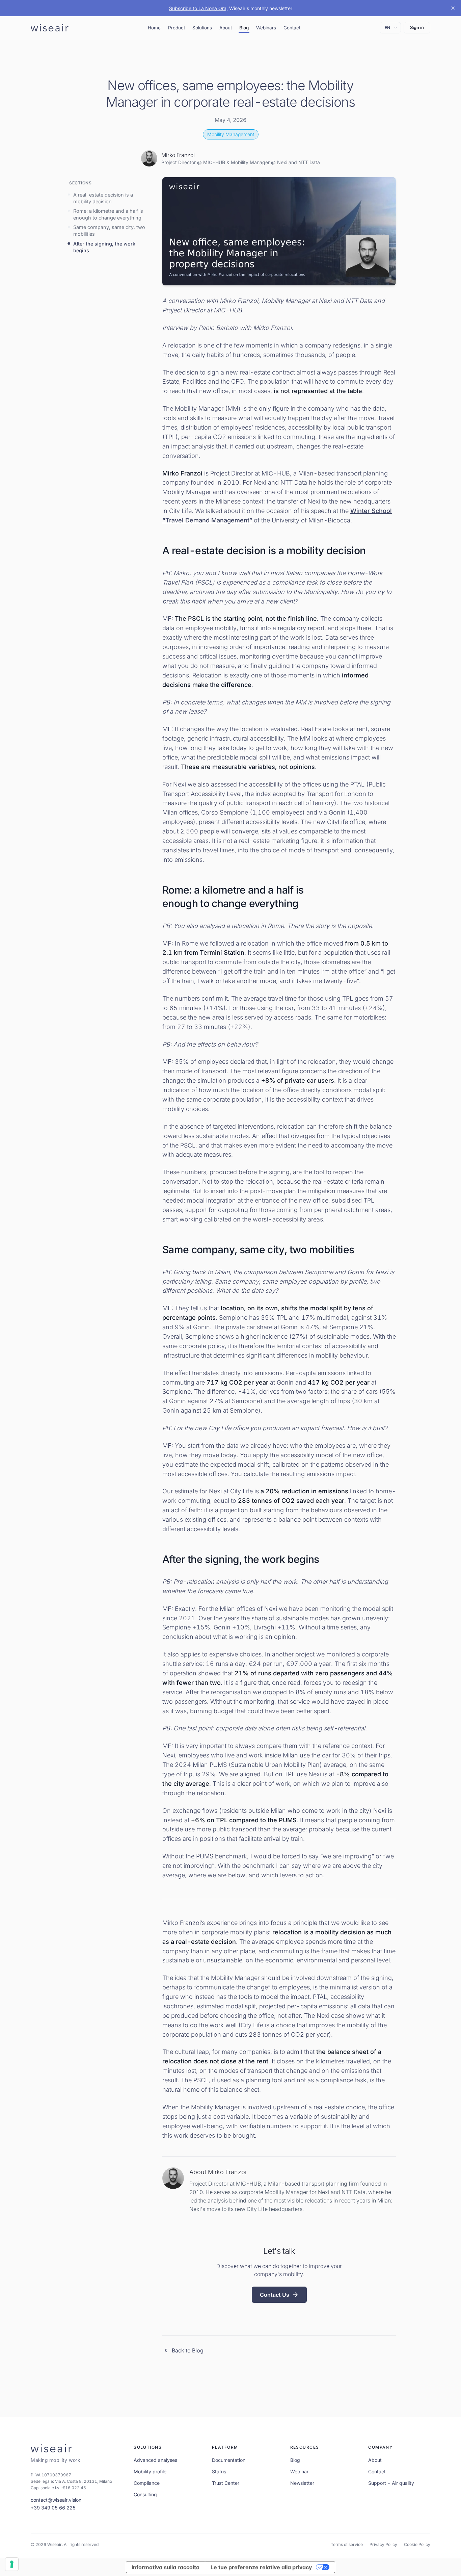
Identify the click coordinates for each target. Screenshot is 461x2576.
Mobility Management (231, 134)
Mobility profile (150, 2471)
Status (219, 2471)
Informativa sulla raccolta (166, 2567)
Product (177, 28)
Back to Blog (188, 2350)
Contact (292, 28)
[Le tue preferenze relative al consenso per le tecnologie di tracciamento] (12, 2564)
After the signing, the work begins (104, 247)
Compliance (147, 2483)
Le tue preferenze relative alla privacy (261, 2567)
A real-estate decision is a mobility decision (103, 198)
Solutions (202, 28)
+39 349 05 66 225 (53, 2508)
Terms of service (347, 2544)
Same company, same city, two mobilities (109, 230)
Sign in (417, 27)
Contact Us (275, 2295)
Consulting (145, 2494)
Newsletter (302, 2483)
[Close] (453, 8)
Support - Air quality (391, 2483)
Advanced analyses (155, 2460)
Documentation (229, 2460)
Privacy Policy (383, 2544)
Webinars (266, 28)
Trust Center (226, 2483)
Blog (244, 28)
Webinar (299, 2471)
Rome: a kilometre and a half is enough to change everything (108, 214)
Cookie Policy (417, 2544)
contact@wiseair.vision (56, 2500)
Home (154, 28)
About (226, 28)
